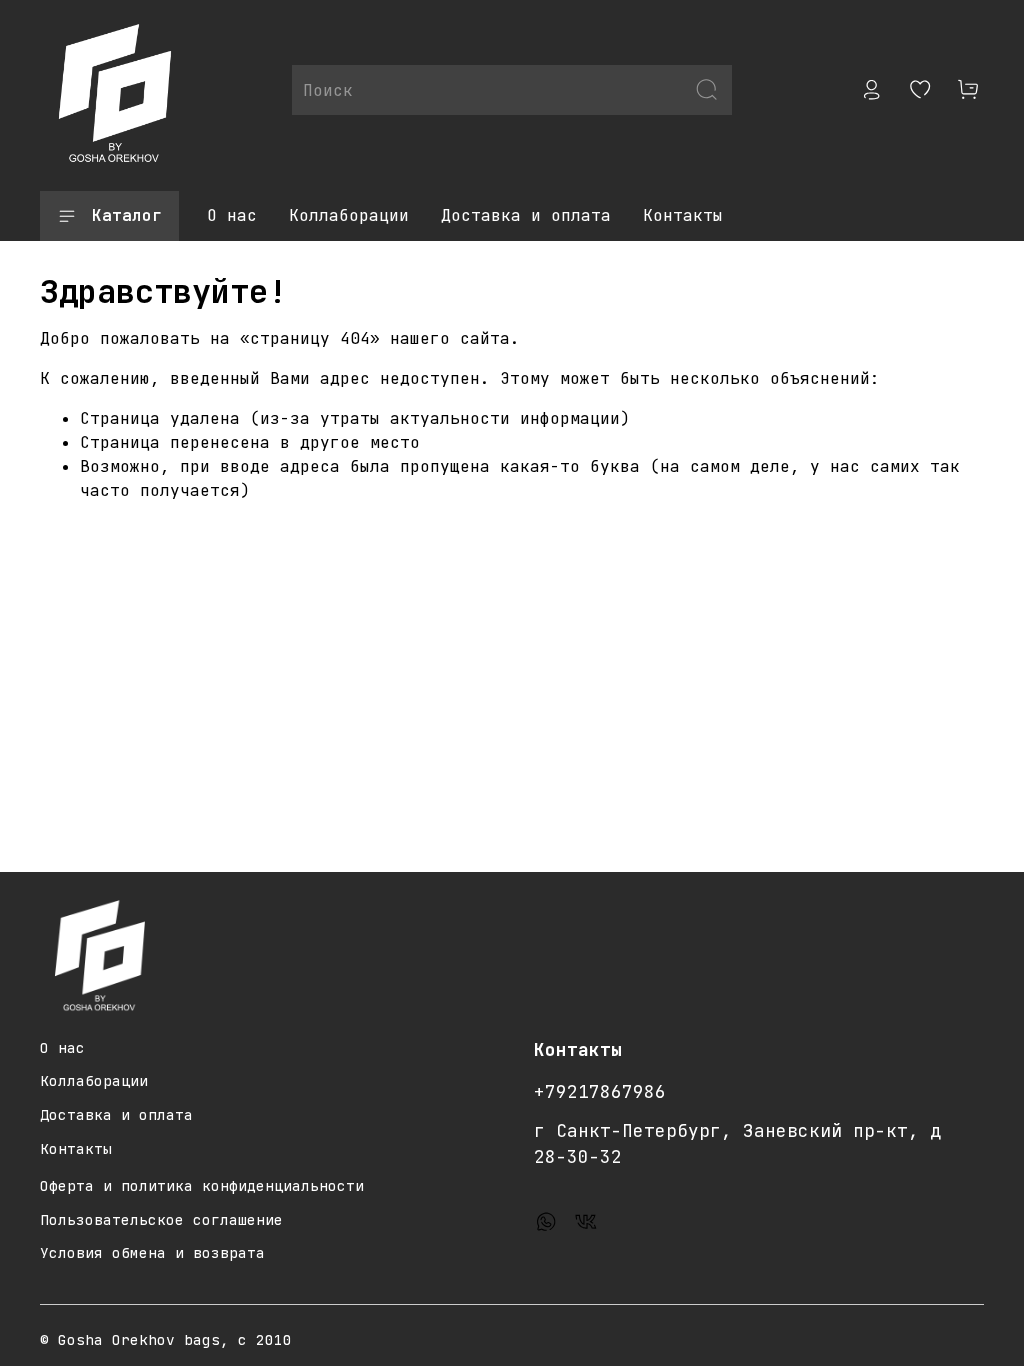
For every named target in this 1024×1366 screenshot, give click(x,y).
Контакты (683, 215)
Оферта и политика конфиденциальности (202, 1185)
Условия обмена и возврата (152, 1252)
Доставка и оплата (526, 215)
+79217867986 (600, 1091)
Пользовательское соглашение (161, 1219)
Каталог (127, 215)
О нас (232, 215)
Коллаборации (349, 215)
